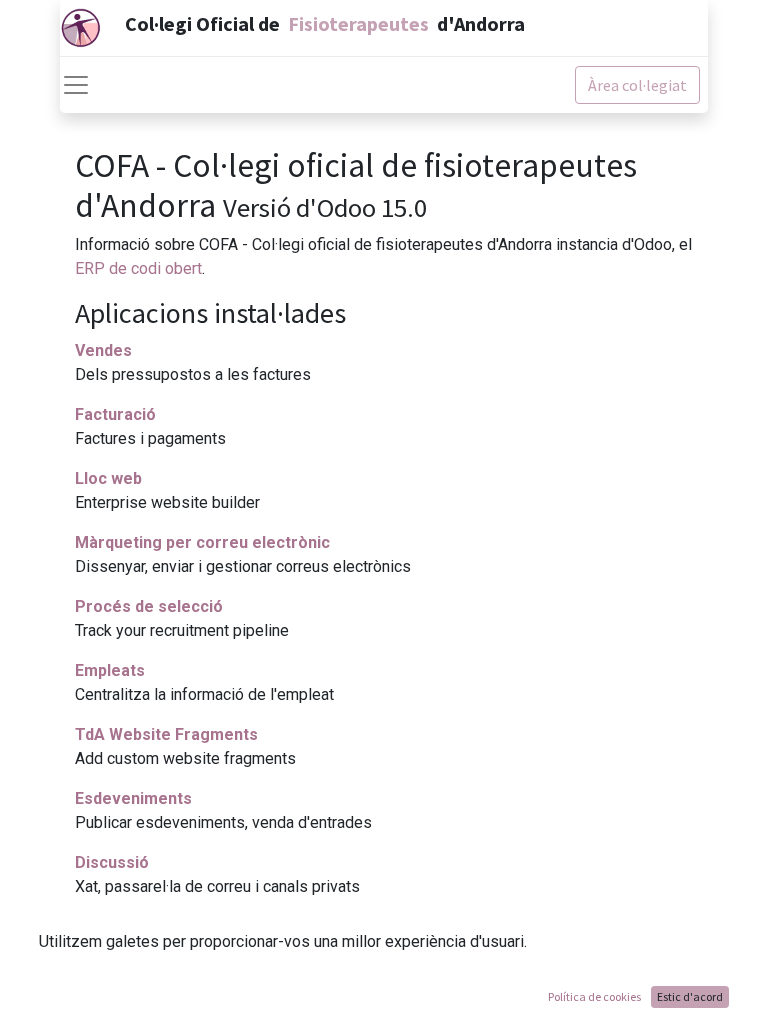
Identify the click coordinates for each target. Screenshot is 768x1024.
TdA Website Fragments (166, 734)
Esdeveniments (133, 798)
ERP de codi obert (138, 268)
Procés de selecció (149, 606)
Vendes (103, 350)
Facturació (115, 414)
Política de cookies (594, 996)
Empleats (110, 670)
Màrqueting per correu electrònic (202, 542)
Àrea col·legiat (637, 85)
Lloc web (108, 478)
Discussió (112, 862)
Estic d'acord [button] (690, 996)
